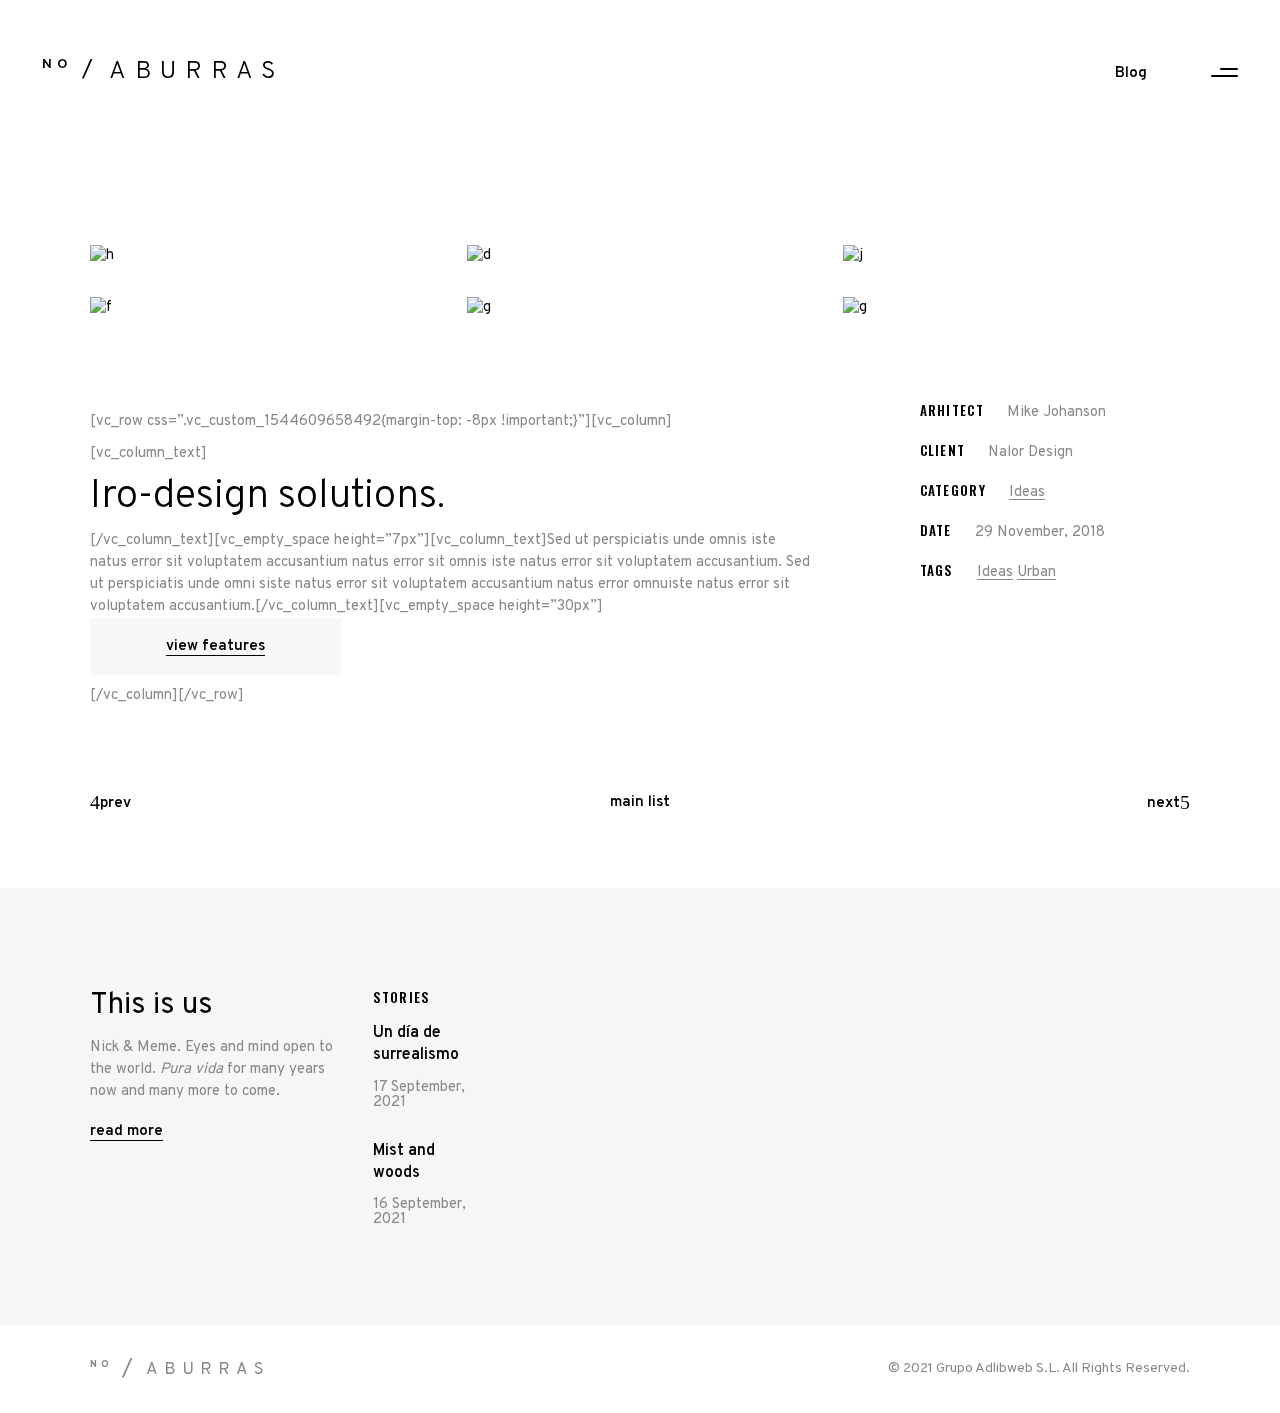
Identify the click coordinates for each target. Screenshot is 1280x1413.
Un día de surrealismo (416, 1044)
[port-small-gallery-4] (263, 308)
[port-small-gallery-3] (1016, 256)
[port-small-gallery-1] (263, 256)
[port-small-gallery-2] (640, 256)
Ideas (1027, 492)
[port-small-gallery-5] (640, 308)
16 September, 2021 (419, 1212)
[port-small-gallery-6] (1016, 308)
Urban (1036, 572)
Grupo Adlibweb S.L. (998, 1368)
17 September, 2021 (419, 1095)
